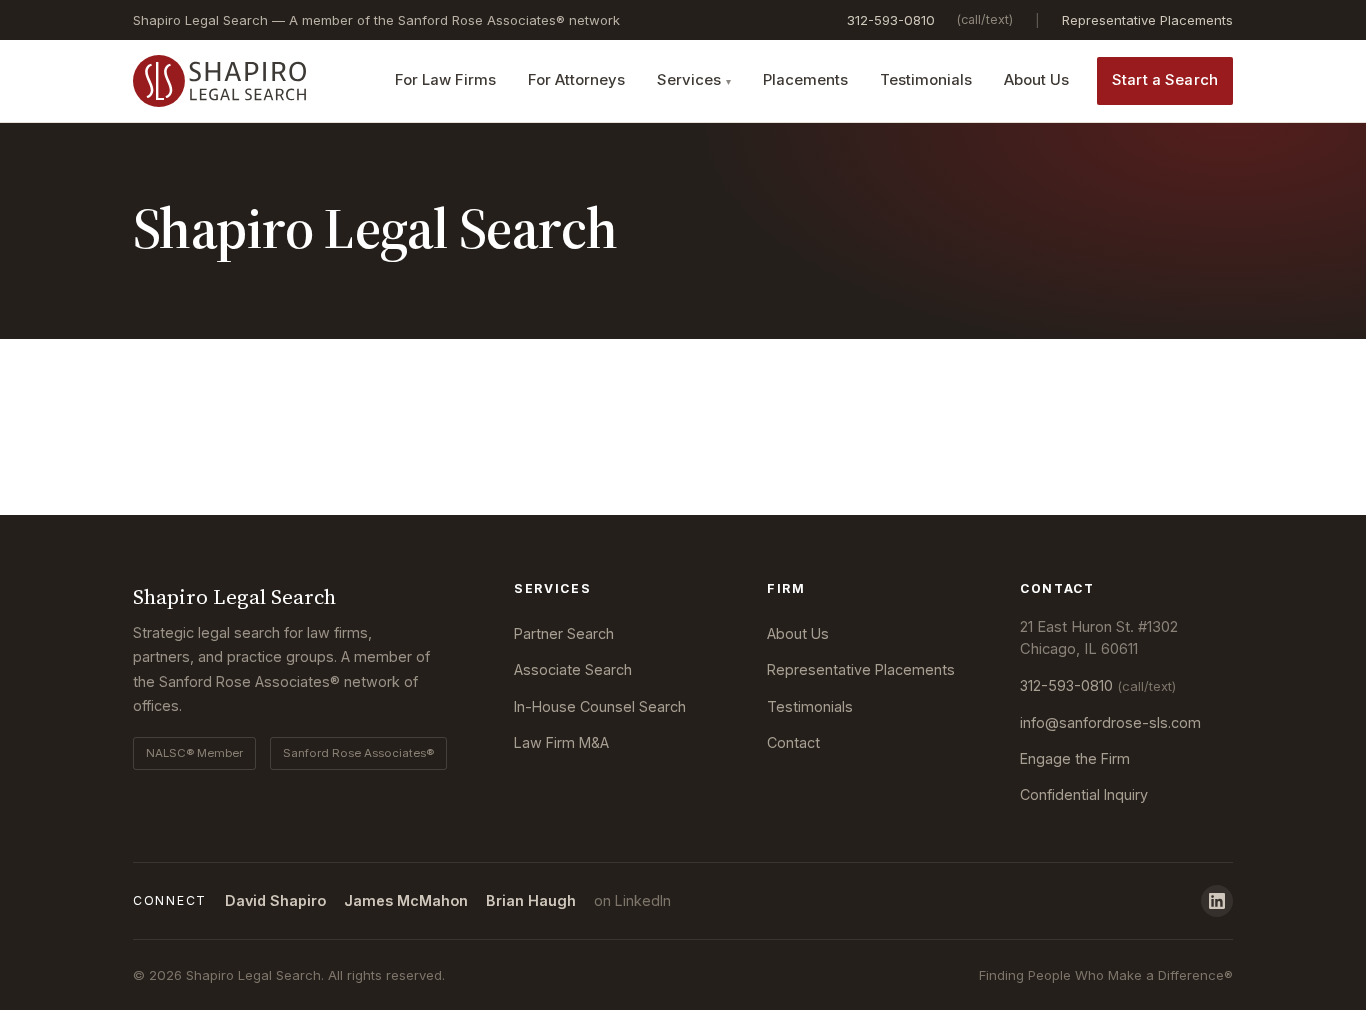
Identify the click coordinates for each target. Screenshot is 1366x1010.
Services (689, 80)
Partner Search (564, 633)
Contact (793, 742)
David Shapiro (275, 900)
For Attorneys (576, 80)
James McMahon (406, 900)
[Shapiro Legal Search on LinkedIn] (1217, 901)
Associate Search (573, 669)
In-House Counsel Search (600, 706)
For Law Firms (445, 80)
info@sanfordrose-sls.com (1110, 722)
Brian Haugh (531, 900)
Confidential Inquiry (1084, 794)
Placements (805, 80)
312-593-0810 (891, 20)
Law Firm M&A (561, 742)
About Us (1036, 80)
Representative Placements (1147, 20)
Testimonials (926, 80)
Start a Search (1165, 80)
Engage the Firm (1075, 758)
